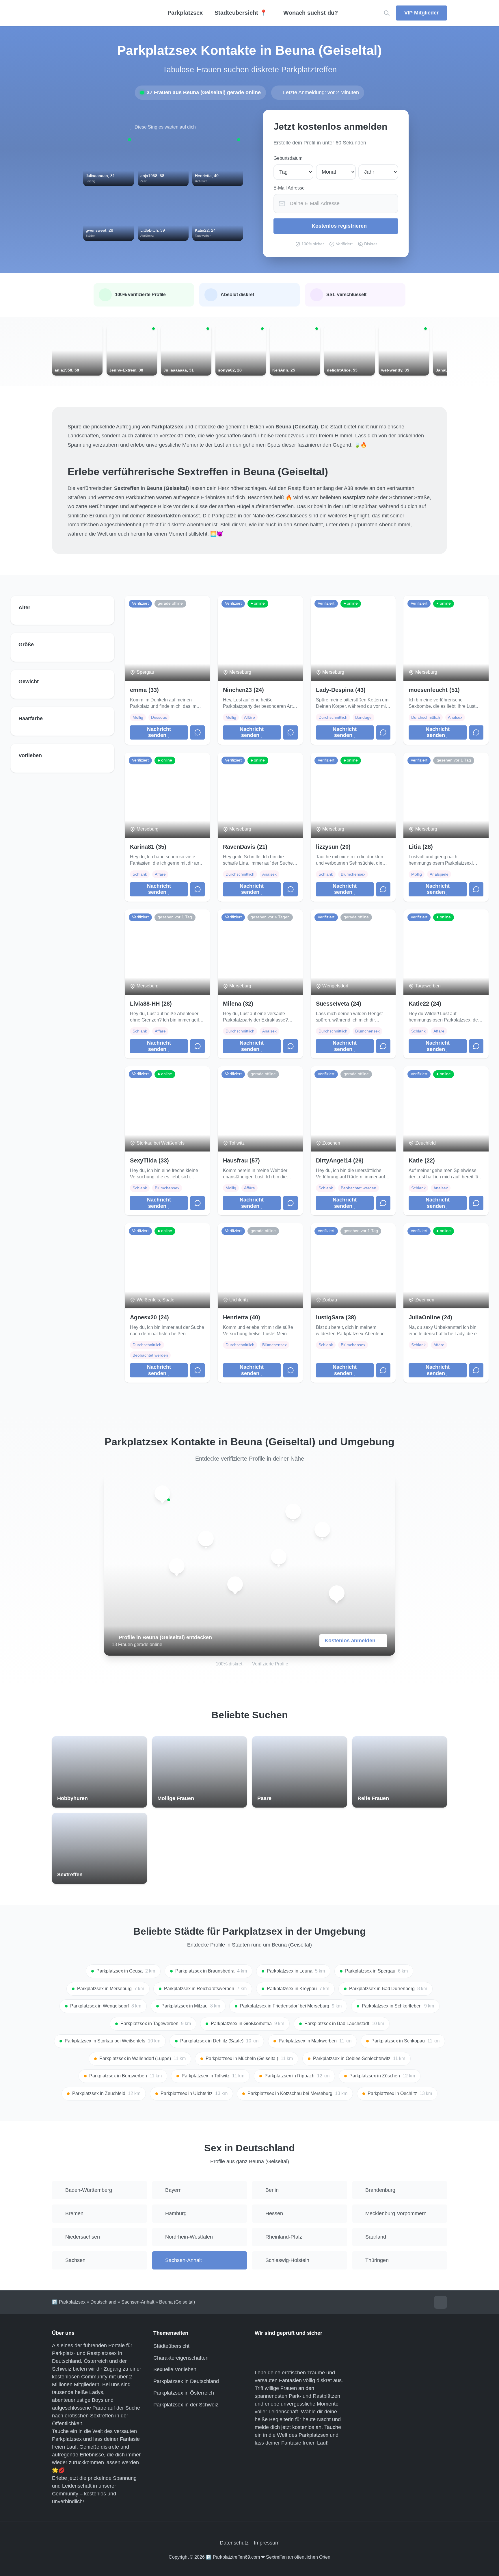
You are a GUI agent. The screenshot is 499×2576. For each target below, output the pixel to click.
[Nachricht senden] (198, 733)
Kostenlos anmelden (350, 1641)
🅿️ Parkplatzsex (69, 2302)
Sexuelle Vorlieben (175, 2369)
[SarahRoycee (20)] (337, 1593)
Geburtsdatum (288, 158)
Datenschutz (234, 2543)
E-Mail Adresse (289, 188)
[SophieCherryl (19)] (279, 1557)
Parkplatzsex (185, 13)
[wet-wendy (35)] (177, 1566)
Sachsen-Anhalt (138, 2302)
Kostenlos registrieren (339, 226)
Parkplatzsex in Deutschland (186, 2381)
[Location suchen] (387, 13)
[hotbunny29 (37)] (322, 1530)
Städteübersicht (171, 2346)
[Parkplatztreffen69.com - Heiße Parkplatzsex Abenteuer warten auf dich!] (99, 13)
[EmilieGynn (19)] (162, 1493)
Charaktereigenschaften (181, 2358)
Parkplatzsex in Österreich (184, 2393)
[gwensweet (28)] (235, 1584)
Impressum (267, 2543)
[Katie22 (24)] (293, 1511)
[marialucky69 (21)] (206, 1539)
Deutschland (103, 2302)
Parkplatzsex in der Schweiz (186, 2405)
